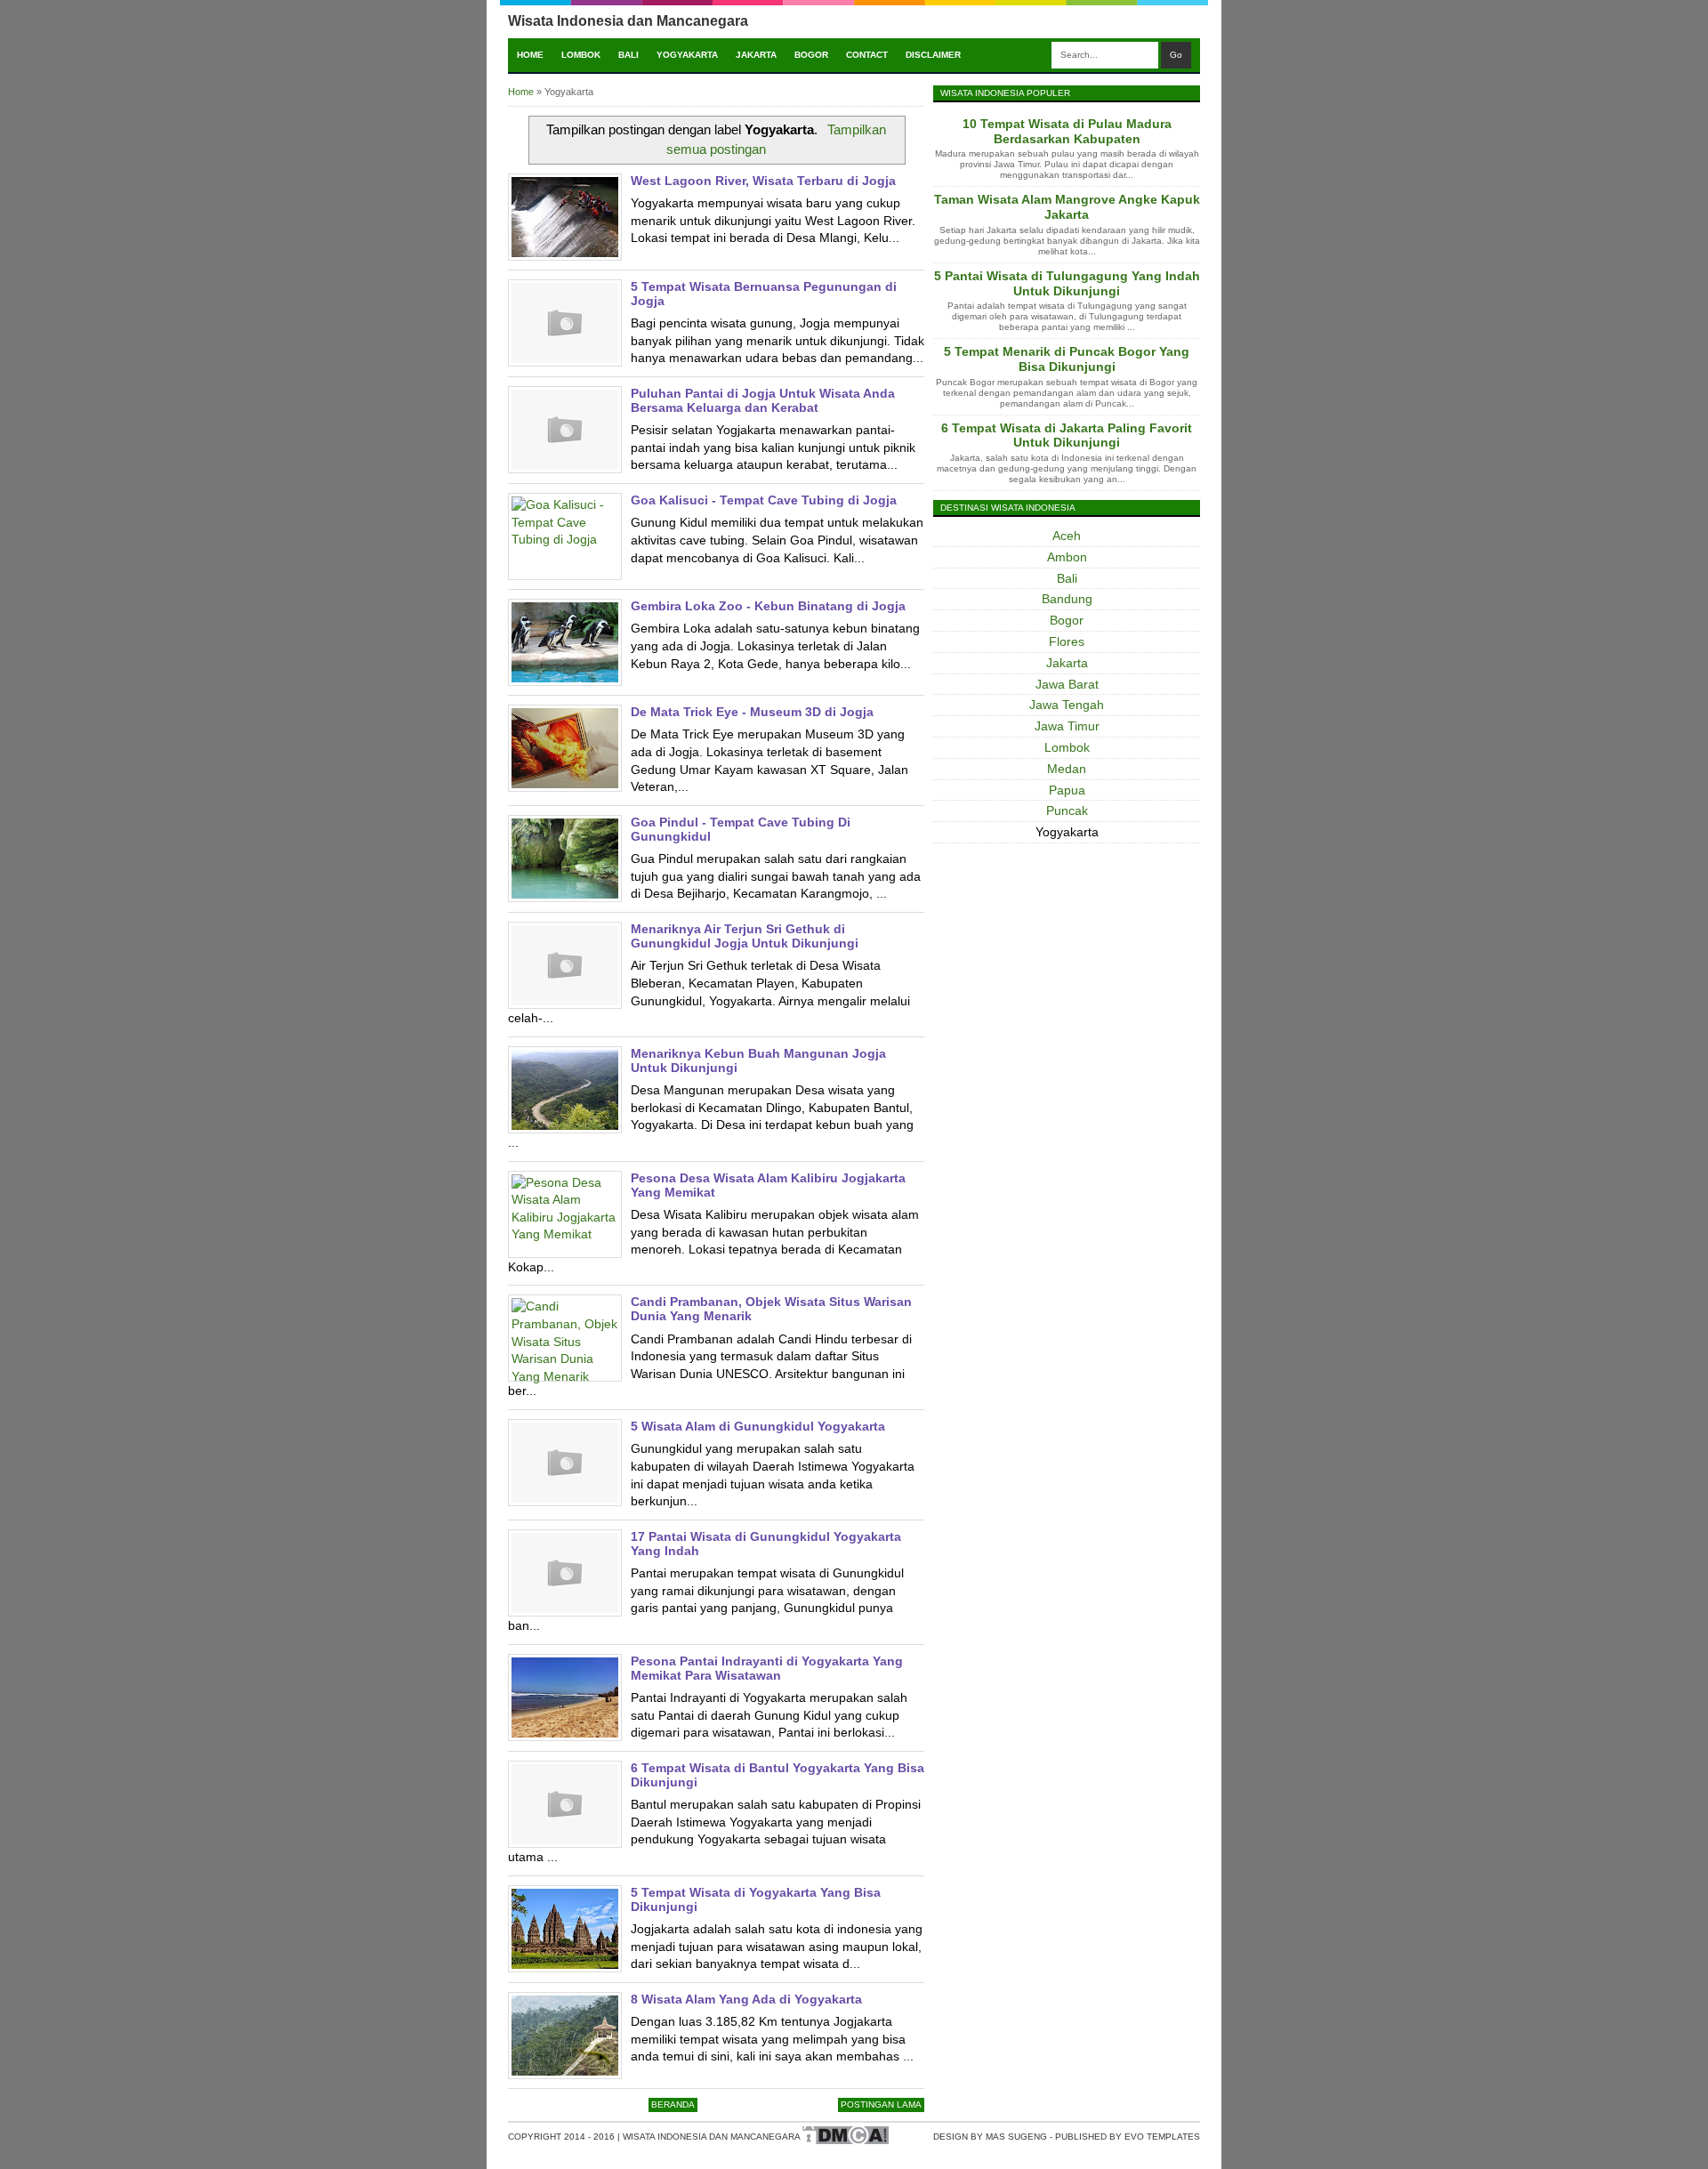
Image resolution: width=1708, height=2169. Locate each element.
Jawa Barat (1067, 684)
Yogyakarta (687, 55)
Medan (1067, 769)
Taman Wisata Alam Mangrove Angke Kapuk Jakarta (1067, 207)
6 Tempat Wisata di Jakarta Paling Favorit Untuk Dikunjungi (1067, 435)
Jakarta (756, 55)
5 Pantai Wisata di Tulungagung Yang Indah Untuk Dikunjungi (1067, 283)
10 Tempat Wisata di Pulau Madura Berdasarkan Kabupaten (1067, 131)
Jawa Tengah (1067, 705)
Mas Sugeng (1016, 2137)
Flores (1067, 641)
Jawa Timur (1067, 726)
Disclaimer (933, 55)
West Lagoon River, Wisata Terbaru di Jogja (763, 181)
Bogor (811, 55)
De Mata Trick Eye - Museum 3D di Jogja (752, 712)
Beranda (673, 2104)
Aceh (1067, 536)
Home (530, 55)
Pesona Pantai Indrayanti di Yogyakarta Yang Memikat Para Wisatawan (767, 1668)
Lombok (581, 55)
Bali (628, 55)
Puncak (1067, 810)
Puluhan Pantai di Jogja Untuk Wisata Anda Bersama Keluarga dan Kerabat (763, 400)
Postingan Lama (881, 2104)
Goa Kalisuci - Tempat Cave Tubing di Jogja (764, 500)
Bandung (1067, 599)
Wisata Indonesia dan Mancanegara (628, 21)
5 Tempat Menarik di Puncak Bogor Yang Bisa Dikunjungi (1067, 359)
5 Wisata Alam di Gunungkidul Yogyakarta (758, 1426)
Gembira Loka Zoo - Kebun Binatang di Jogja (768, 606)
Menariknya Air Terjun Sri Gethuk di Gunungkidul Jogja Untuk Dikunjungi (745, 936)
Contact (867, 55)
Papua (1067, 790)
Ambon (1067, 557)
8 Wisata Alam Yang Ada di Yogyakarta (746, 1999)
